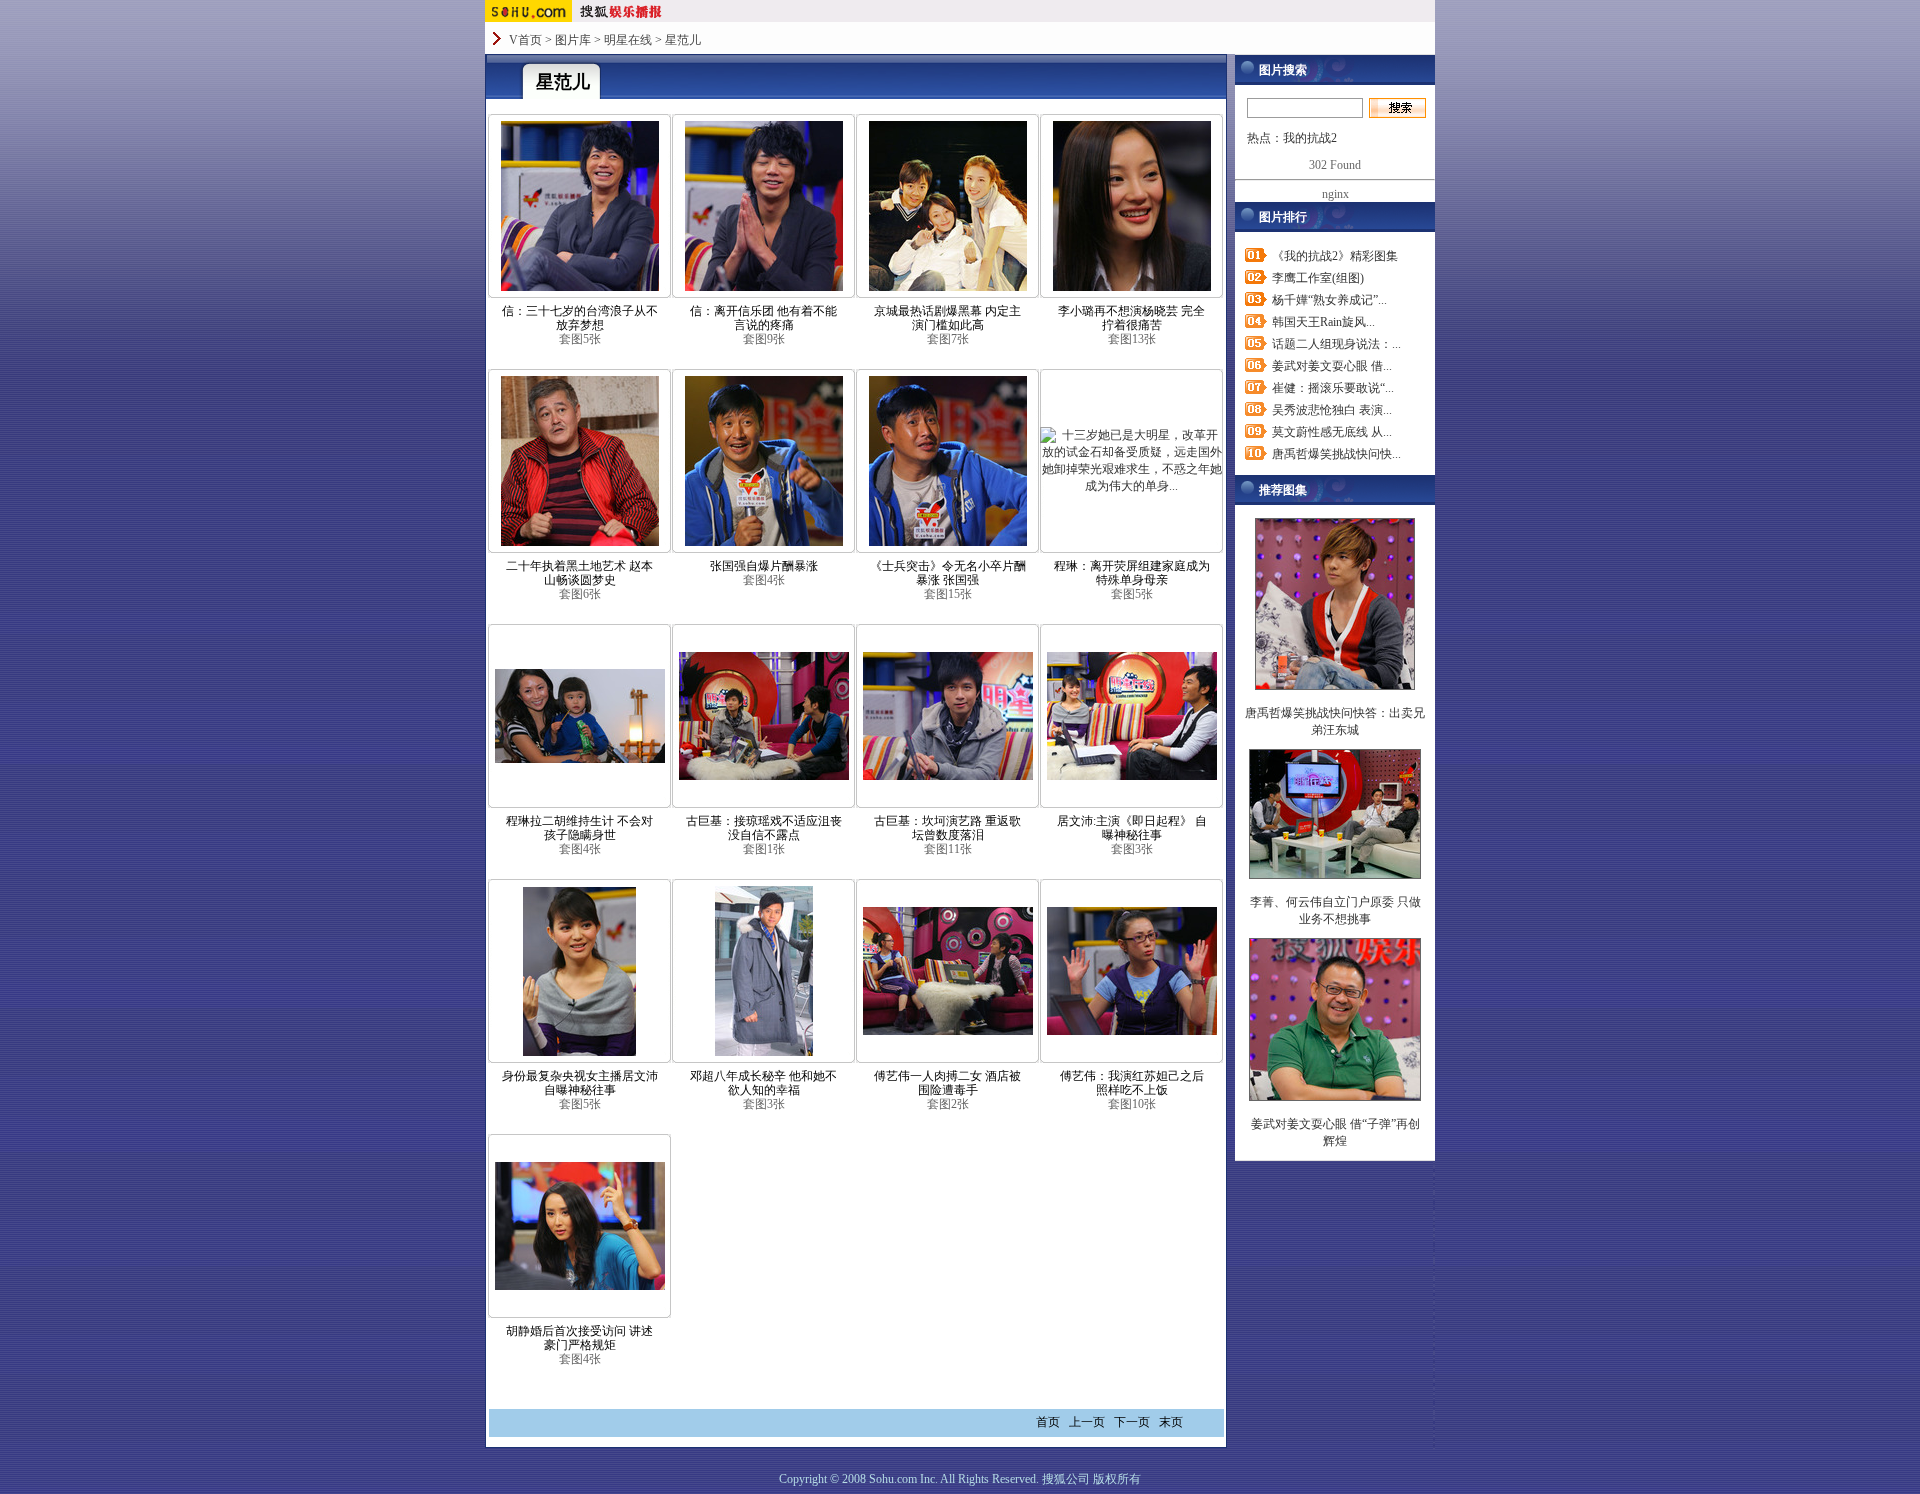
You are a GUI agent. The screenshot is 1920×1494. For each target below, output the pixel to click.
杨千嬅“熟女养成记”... (1329, 300)
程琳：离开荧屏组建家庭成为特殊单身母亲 (1132, 573)
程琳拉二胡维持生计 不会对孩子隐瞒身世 (579, 828)
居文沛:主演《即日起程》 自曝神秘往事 (1132, 828)
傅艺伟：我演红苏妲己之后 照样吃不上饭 (1132, 1083)
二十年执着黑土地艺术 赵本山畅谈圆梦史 (579, 573)
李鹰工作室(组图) (1318, 278)
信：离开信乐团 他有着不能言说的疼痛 (763, 318)
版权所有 (1117, 1479)
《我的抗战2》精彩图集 (1335, 256)
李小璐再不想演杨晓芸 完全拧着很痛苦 (1131, 318)
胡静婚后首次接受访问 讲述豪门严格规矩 (579, 1338)
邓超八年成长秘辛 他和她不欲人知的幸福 (763, 1083)
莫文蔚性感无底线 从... (1332, 432)
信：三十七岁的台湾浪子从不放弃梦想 (580, 318)
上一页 (1087, 1422)
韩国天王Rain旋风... (1323, 322)
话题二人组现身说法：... (1336, 344)
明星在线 (628, 40)
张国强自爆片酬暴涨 (764, 566)
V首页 (525, 40)
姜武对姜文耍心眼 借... (1332, 366)
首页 (1048, 1422)
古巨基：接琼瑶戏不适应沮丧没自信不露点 (764, 828)
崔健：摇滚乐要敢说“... (1333, 388)
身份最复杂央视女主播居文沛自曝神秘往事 (580, 1083)
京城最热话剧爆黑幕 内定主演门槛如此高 (947, 318)
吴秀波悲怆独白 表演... (1332, 410)
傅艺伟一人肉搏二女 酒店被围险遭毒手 (947, 1083)
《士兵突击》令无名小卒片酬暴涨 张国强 (948, 573)
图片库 (573, 40)
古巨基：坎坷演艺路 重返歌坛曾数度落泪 (947, 828)
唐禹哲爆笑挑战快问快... (1336, 454)
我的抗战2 (1310, 138)
